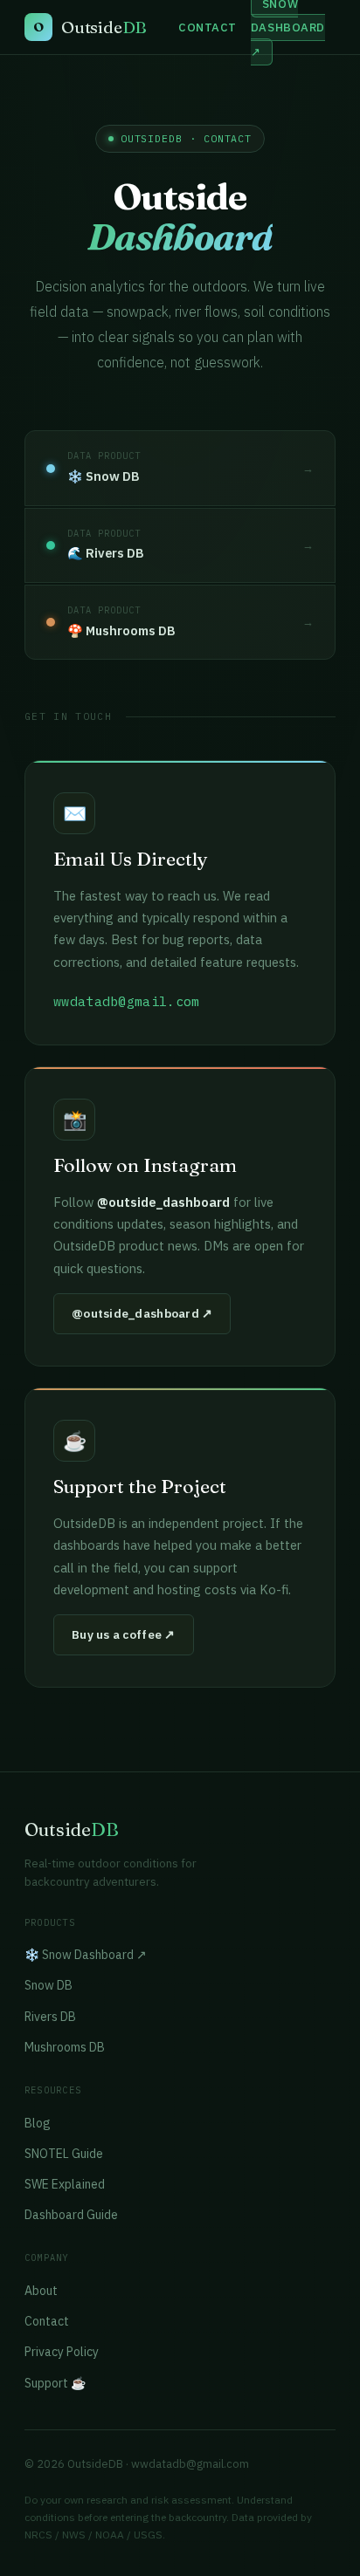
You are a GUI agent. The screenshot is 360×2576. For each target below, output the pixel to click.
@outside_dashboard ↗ (142, 1313)
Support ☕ (55, 2383)
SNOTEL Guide (64, 2154)
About (41, 2291)
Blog (38, 2123)
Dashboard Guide (71, 2215)
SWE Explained (65, 2184)
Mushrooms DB (65, 2047)
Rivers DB (50, 2017)
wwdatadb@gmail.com (190, 2464)
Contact (208, 27)
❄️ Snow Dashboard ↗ (86, 1955)
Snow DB (48, 1985)
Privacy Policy (62, 2352)
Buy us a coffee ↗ (124, 1634)
